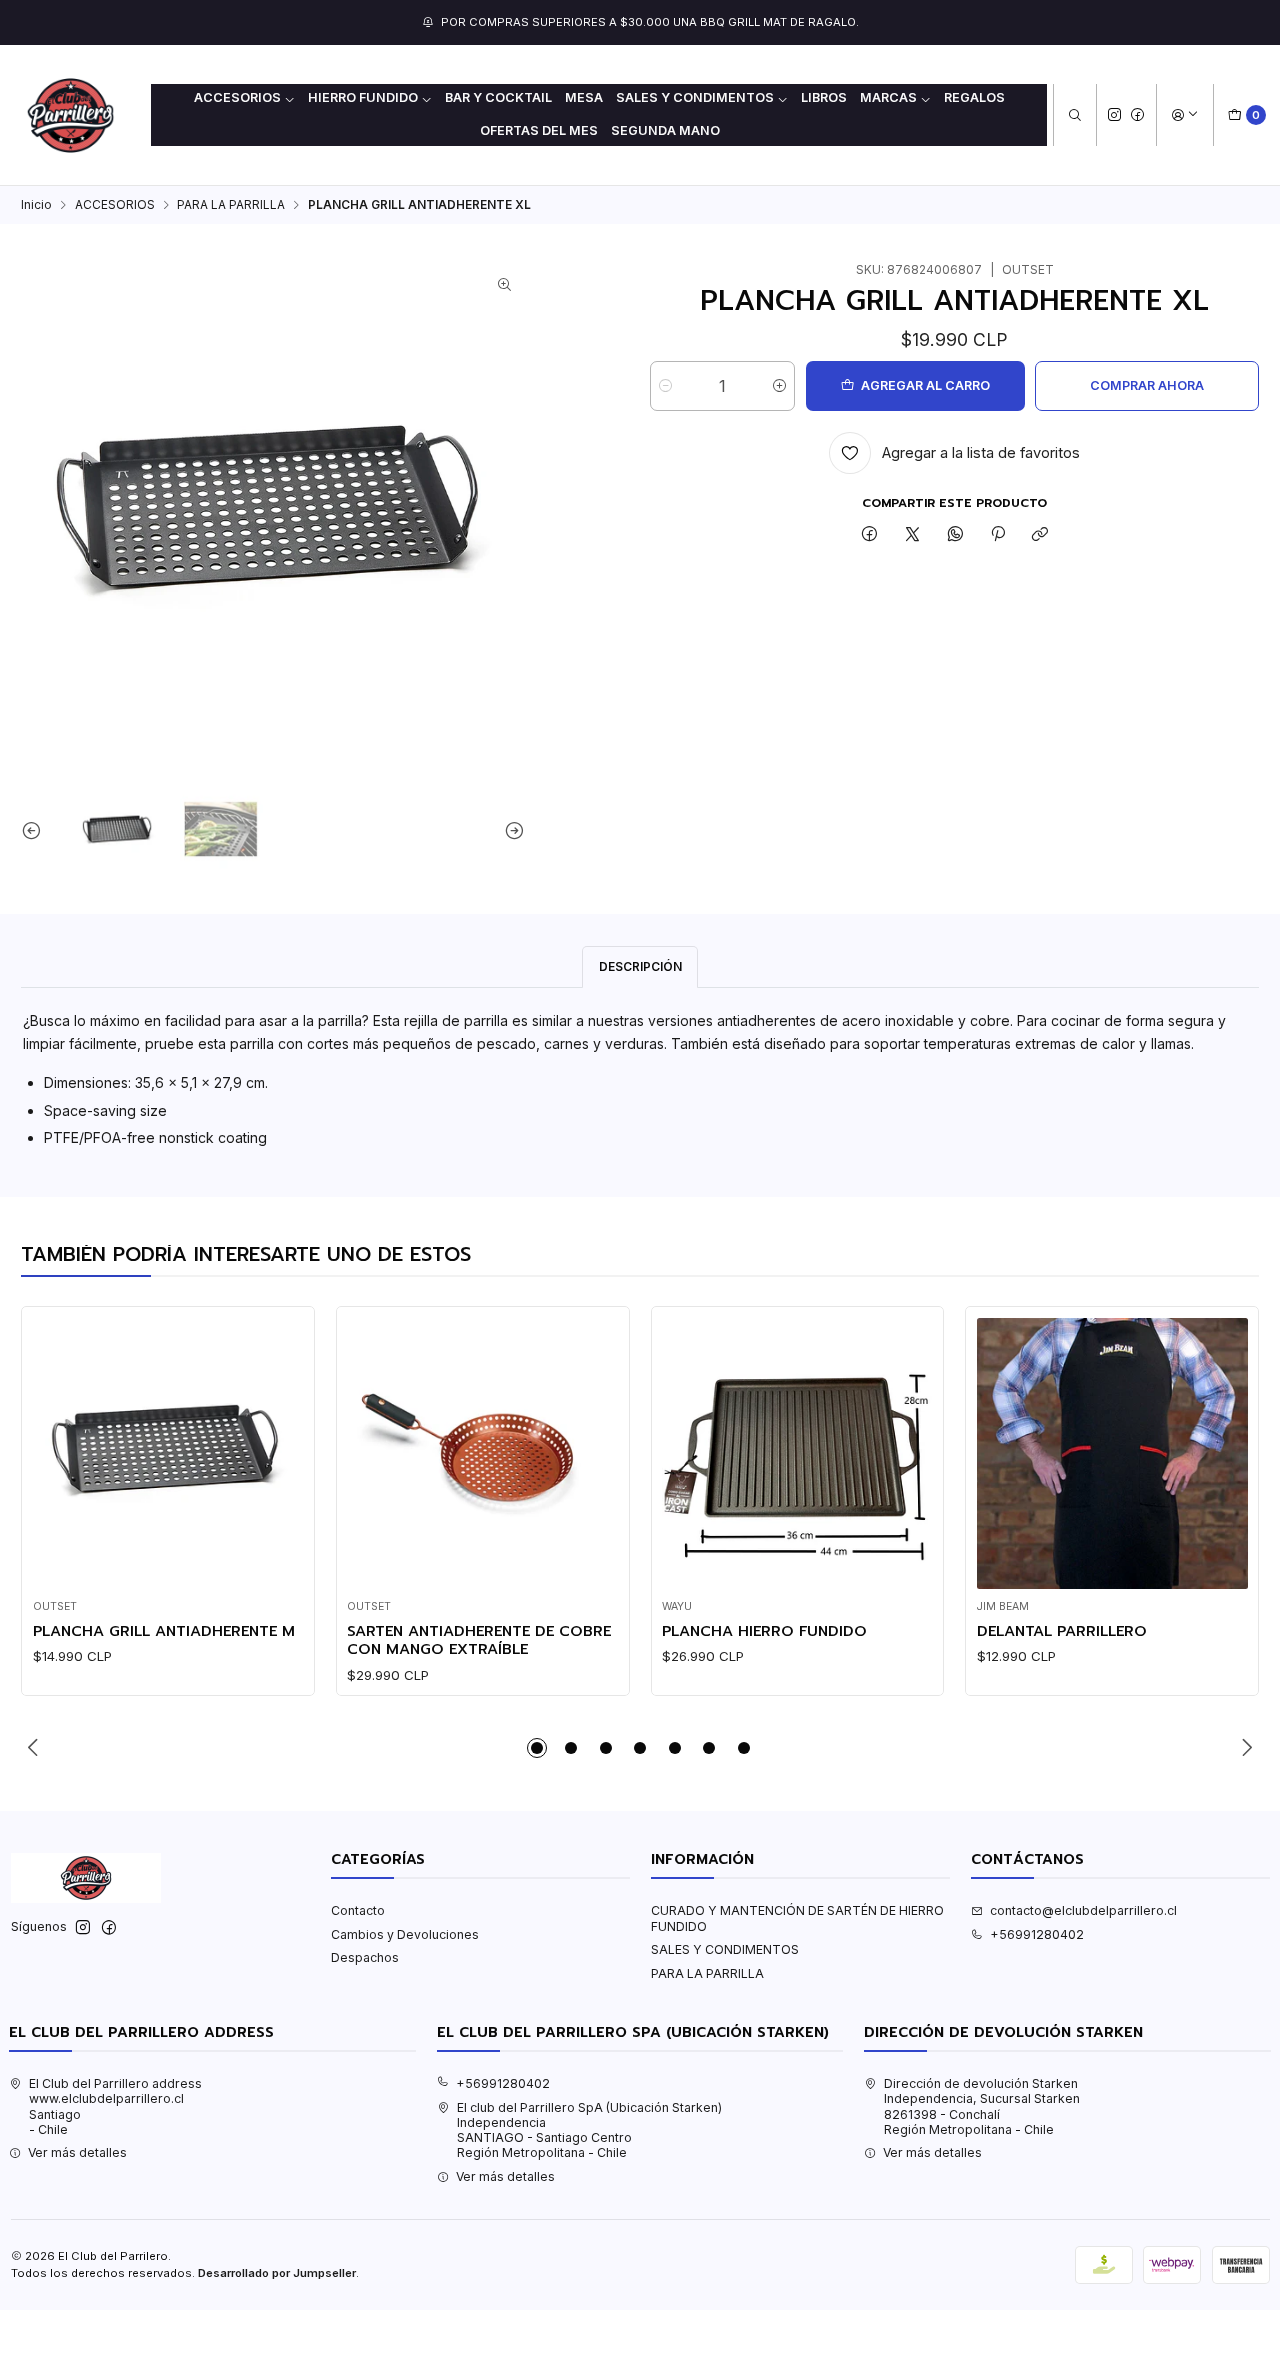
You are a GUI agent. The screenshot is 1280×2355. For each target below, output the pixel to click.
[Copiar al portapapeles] (1040, 535)
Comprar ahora (1147, 385)
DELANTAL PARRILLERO (1062, 1631)
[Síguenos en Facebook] (1137, 114)
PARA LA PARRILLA (231, 205)
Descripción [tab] (640, 966)
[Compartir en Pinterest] (998, 535)
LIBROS (824, 97)
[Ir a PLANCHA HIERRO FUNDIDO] (797, 1453)
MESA (584, 97)
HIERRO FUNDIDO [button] (363, 97)
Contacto (358, 1910)
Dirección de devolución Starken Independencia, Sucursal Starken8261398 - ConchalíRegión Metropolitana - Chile (982, 2106)
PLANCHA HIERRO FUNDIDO (764, 1631)
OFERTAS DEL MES (539, 130)
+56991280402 (1037, 1934)
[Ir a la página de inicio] (70, 115)
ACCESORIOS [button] (237, 97)
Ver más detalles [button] (77, 2152)
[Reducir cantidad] (665, 386)
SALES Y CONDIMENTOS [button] (695, 97)
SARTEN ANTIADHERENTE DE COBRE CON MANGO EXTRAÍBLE (479, 1640)
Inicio (36, 205)
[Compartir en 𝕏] (913, 535)
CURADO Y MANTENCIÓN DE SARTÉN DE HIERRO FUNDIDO (797, 1918)
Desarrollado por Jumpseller (277, 2273)
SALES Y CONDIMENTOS (725, 1949)
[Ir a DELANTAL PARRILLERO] (1112, 1453)
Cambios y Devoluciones (405, 1934)
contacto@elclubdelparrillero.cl (1083, 1910)
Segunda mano (665, 130)
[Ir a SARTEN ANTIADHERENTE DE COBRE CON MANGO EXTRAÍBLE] (482, 1453)
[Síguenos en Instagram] (1114, 114)
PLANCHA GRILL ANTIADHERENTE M (164, 1631)
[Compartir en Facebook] (870, 535)
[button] (537, 1748)
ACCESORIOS (115, 205)
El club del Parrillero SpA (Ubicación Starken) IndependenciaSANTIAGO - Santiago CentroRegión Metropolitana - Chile (589, 2130)
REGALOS (974, 97)
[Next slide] (510, 830)
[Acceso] (1184, 115)
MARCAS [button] (888, 97)
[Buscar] (1074, 115)
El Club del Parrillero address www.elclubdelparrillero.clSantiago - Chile (115, 2106)
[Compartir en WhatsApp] (955, 535)
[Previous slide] (36, 830)
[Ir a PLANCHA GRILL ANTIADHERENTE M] (168, 1453)
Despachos (365, 1957)
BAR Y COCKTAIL (498, 97)
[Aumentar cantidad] (779, 386)
